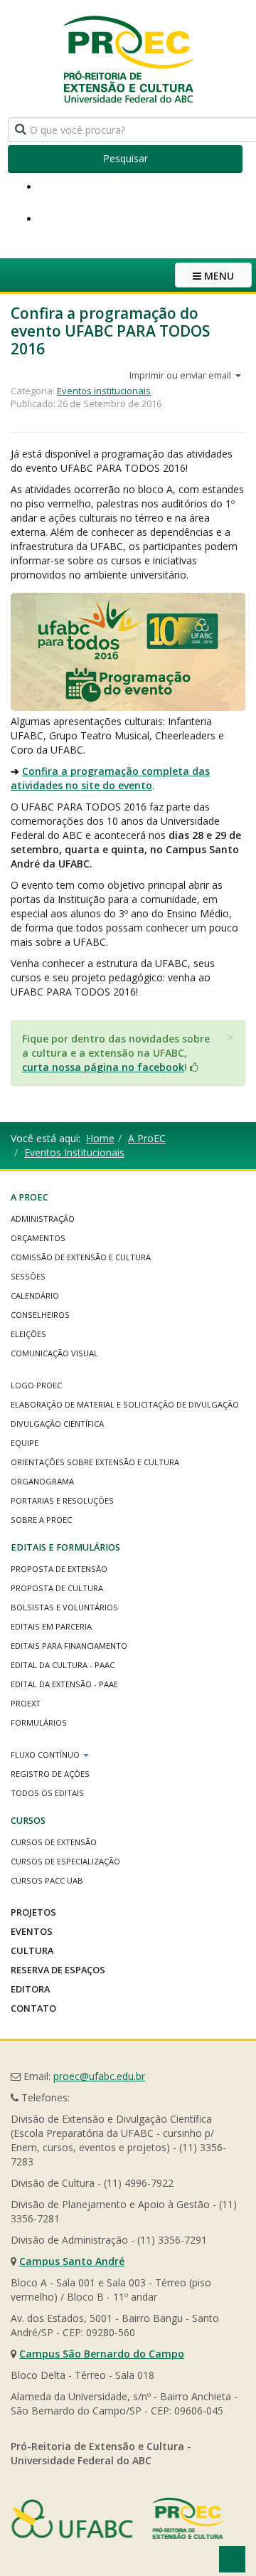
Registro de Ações (50, 1774)
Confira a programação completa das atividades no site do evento (110, 778)
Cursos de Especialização (65, 1861)
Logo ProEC (36, 1385)
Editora (30, 1989)
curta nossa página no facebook (103, 1067)
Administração (43, 1219)
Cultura (32, 1951)
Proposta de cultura (57, 1588)
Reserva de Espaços (58, 1970)
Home (100, 1138)
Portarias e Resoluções (62, 1500)
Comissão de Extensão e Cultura (81, 1257)
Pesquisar (126, 158)
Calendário (35, 1295)
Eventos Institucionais (74, 1152)
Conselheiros (40, 1315)
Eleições (28, 1334)
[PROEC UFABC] (128, 59)
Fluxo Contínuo (46, 1754)
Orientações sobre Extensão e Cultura (95, 1462)
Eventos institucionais (104, 391)
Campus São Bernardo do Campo (102, 2354)
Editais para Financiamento (69, 1646)
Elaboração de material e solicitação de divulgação (125, 1404)
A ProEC (147, 1138)
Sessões (28, 1276)
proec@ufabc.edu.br (99, 2076)
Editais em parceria (51, 1626)
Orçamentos (38, 1238)
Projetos (33, 1912)
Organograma (42, 1481)
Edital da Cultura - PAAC (63, 1665)
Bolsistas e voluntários (64, 1607)
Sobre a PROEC (41, 1520)
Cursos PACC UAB (47, 1880)
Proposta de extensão (59, 1569)
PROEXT (26, 1703)
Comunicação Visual (54, 1353)
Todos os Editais (47, 1793)
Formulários (39, 1722)
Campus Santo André (72, 2261)
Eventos (32, 1931)
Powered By (117, 2518)
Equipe (25, 1443)
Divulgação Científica (57, 1424)
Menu (218, 276)
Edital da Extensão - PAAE (64, 1684)
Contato (33, 2008)
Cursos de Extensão (54, 1842)
